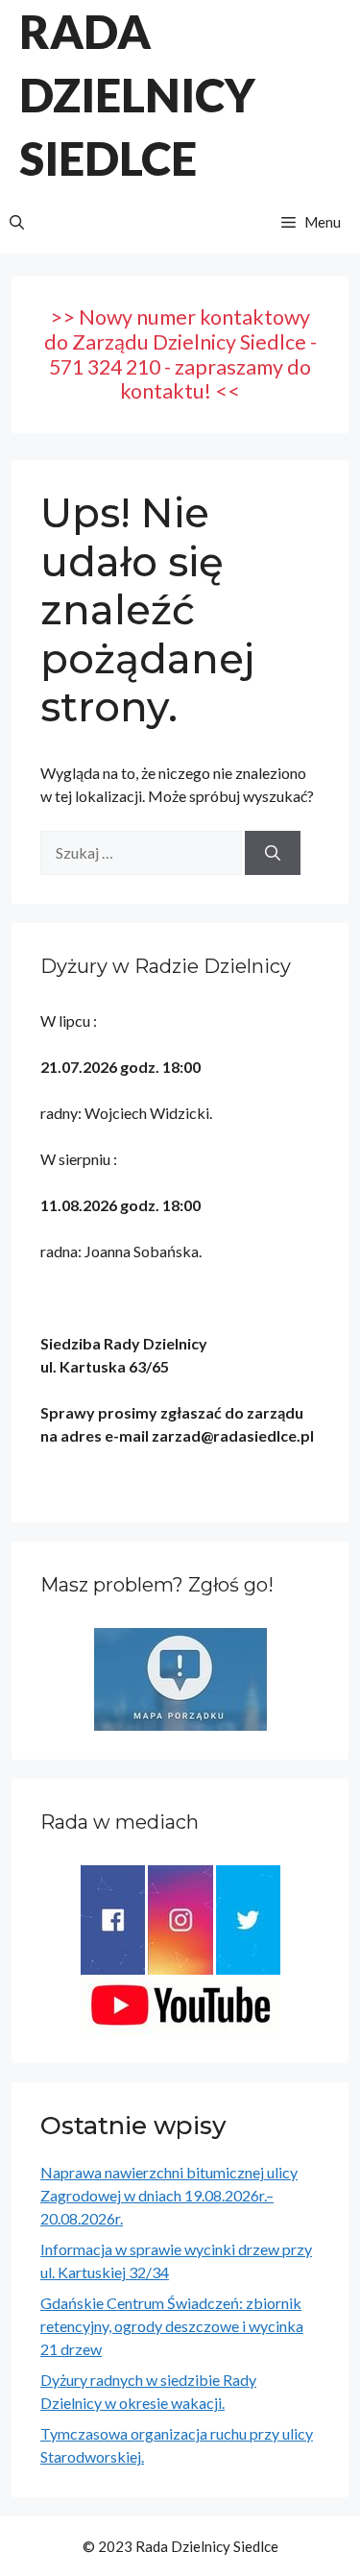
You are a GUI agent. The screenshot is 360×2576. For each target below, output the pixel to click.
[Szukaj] (273, 853)
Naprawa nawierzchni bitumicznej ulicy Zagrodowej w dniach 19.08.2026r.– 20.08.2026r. (169, 2195)
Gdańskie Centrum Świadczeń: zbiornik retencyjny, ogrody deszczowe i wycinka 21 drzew (172, 2326)
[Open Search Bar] (17, 222)
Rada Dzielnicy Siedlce (137, 95)
